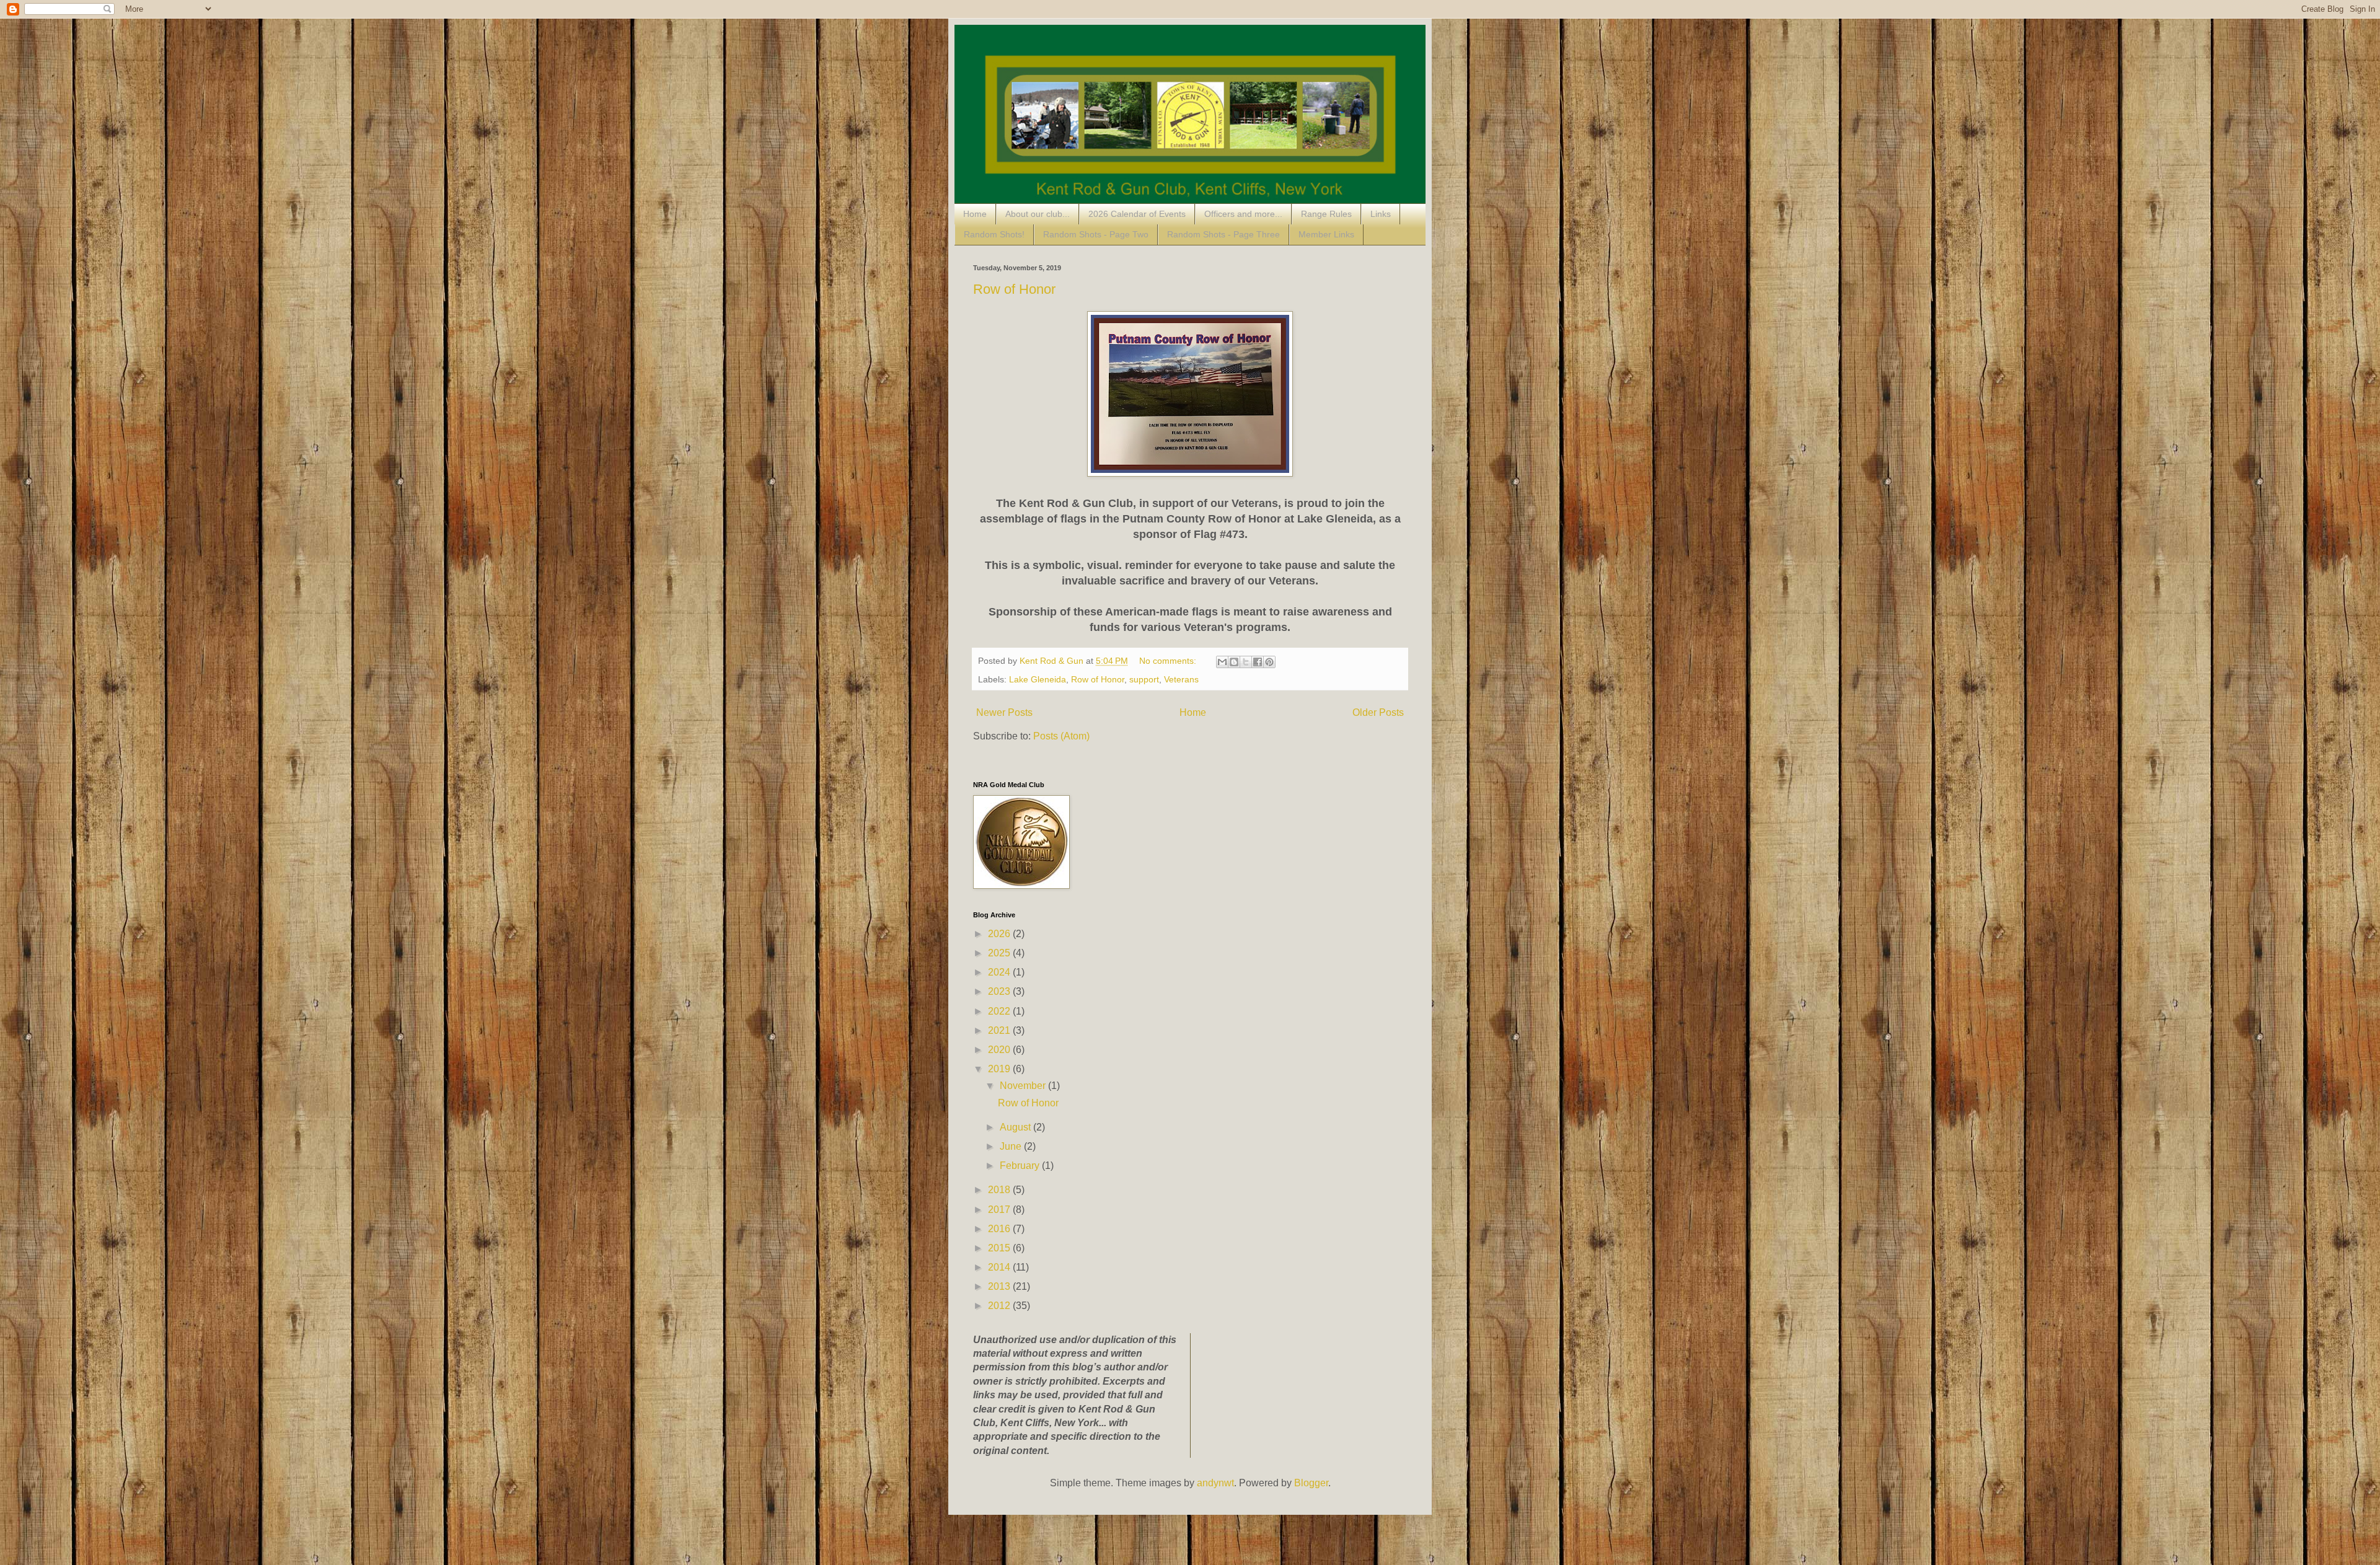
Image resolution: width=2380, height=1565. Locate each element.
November (1024, 1086)
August (1016, 1127)
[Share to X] (1246, 662)
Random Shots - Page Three (1223, 234)
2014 (1000, 1267)
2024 (1000, 972)
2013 (1000, 1286)
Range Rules (1326, 214)
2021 (1000, 1030)
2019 (1000, 1069)
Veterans (1181, 679)
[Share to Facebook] (1258, 662)
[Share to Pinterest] (1269, 662)
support (1144, 679)
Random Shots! (994, 234)
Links (1381, 214)
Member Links (1326, 234)
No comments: (1169, 661)
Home (975, 214)
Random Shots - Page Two (1096, 234)
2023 (1000, 991)
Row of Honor (1014, 289)
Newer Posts (1004, 712)
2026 (1000, 934)
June (1012, 1146)
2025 (1000, 953)
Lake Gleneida (1038, 679)
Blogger (1311, 1483)
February (1021, 1166)
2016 (1000, 1229)
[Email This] (1222, 662)
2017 (1000, 1210)
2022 (1000, 1011)
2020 (1000, 1050)
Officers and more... (1243, 214)
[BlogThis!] (1234, 662)
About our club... (1038, 214)
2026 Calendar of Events (1137, 214)
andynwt (1215, 1483)
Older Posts (1378, 712)
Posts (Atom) (1061, 736)
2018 (1000, 1190)
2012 (1000, 1306)
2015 (1000, 1248)
